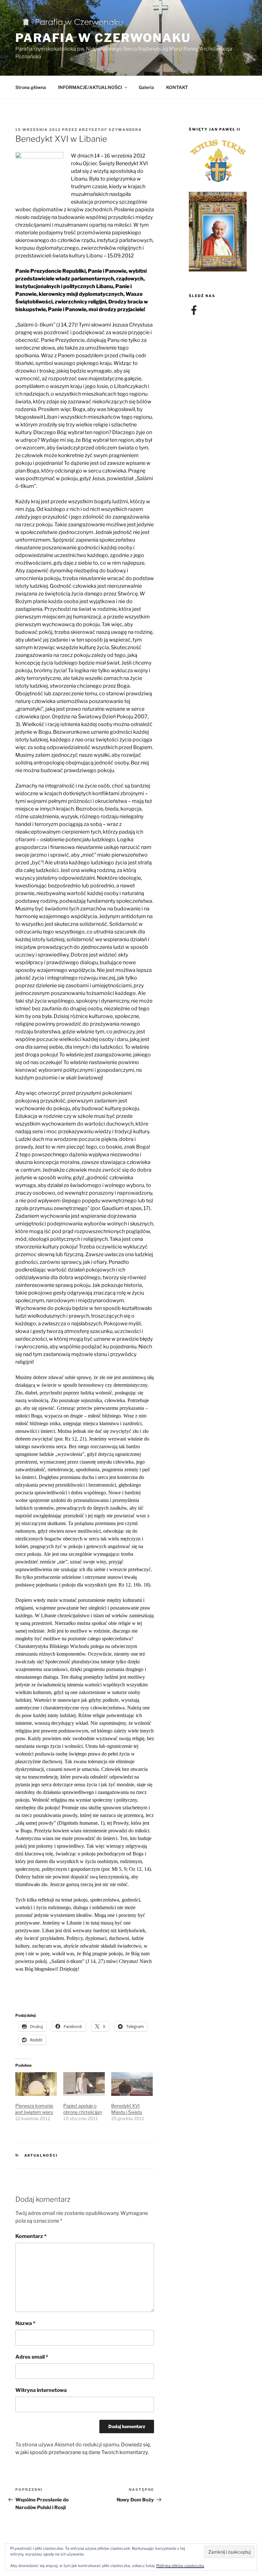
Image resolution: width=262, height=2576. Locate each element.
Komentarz (31, 2236)
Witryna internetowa (41, 2390)
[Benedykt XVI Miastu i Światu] (132, 2084)
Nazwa (25, 2323)
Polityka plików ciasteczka (180, 2566)
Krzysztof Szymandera (110, 130)
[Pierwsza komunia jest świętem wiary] (36, 2084)
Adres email (32, 2357)
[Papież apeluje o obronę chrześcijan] (84, 2084)
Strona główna (31, 87)
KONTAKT (177, 87)
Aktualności (41, 2155)
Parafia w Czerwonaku (103, 38)
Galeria (146, 87)
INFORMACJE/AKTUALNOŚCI (90, 87)
